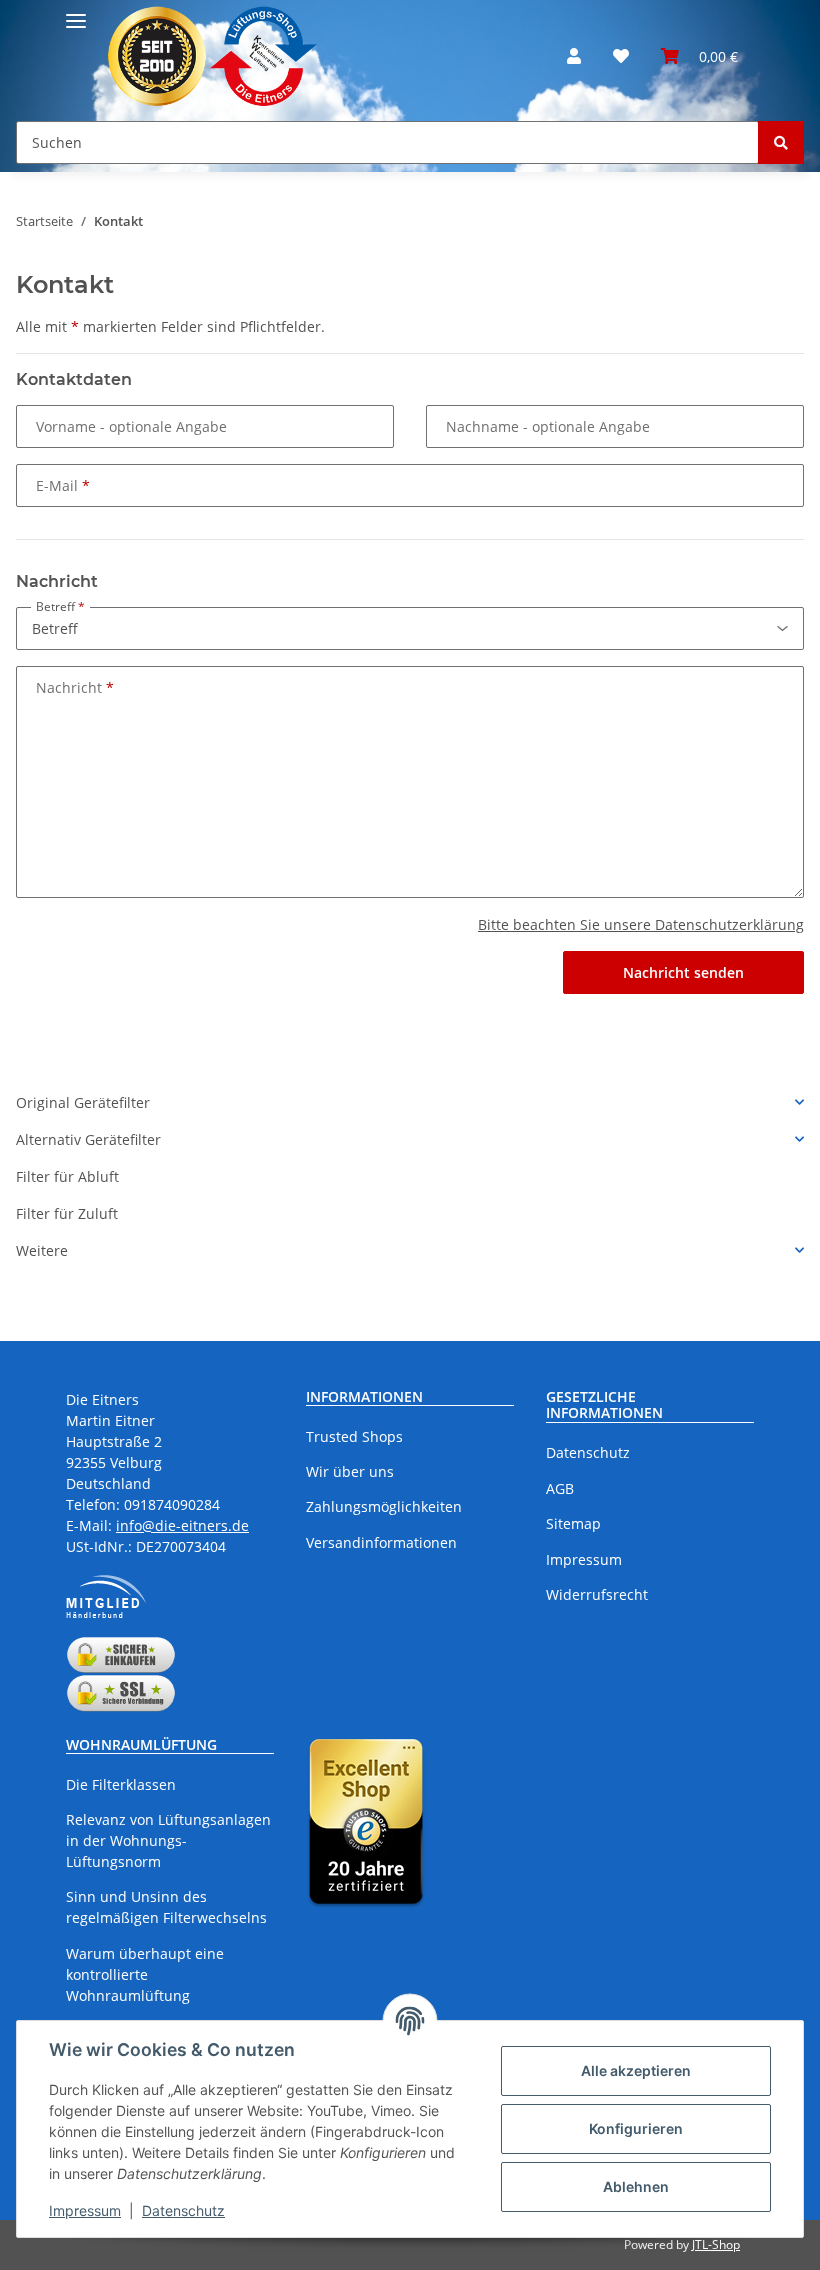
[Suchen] (781, 142)
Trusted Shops (354, 1436)
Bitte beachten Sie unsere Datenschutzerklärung (641, 924)
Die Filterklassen (121, 1784)
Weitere (42, 1250)
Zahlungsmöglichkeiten (384, 1506)
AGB (560, 1488)
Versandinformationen (381, 1542)
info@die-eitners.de (182, 1525)
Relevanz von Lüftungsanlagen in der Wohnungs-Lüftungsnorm (168, 1840)
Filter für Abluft (67, 1176)
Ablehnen (636, 2186)
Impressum (85, 2210)
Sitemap (573, 1523)
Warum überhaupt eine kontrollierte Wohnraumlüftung (145, 1974)
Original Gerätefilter (83, 1102)
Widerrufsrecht (597, 1594)
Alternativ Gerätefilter (88, 1139)
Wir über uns (350, 1471)
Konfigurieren (636, 2128)
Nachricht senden (683, 972)
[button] (574, 56)
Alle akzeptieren (636, 2070)
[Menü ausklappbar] (76, 12)
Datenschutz (183, 2210)
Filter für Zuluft (67, 1213)
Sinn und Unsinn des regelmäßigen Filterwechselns (166, 1907)
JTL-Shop (716, 2244)
